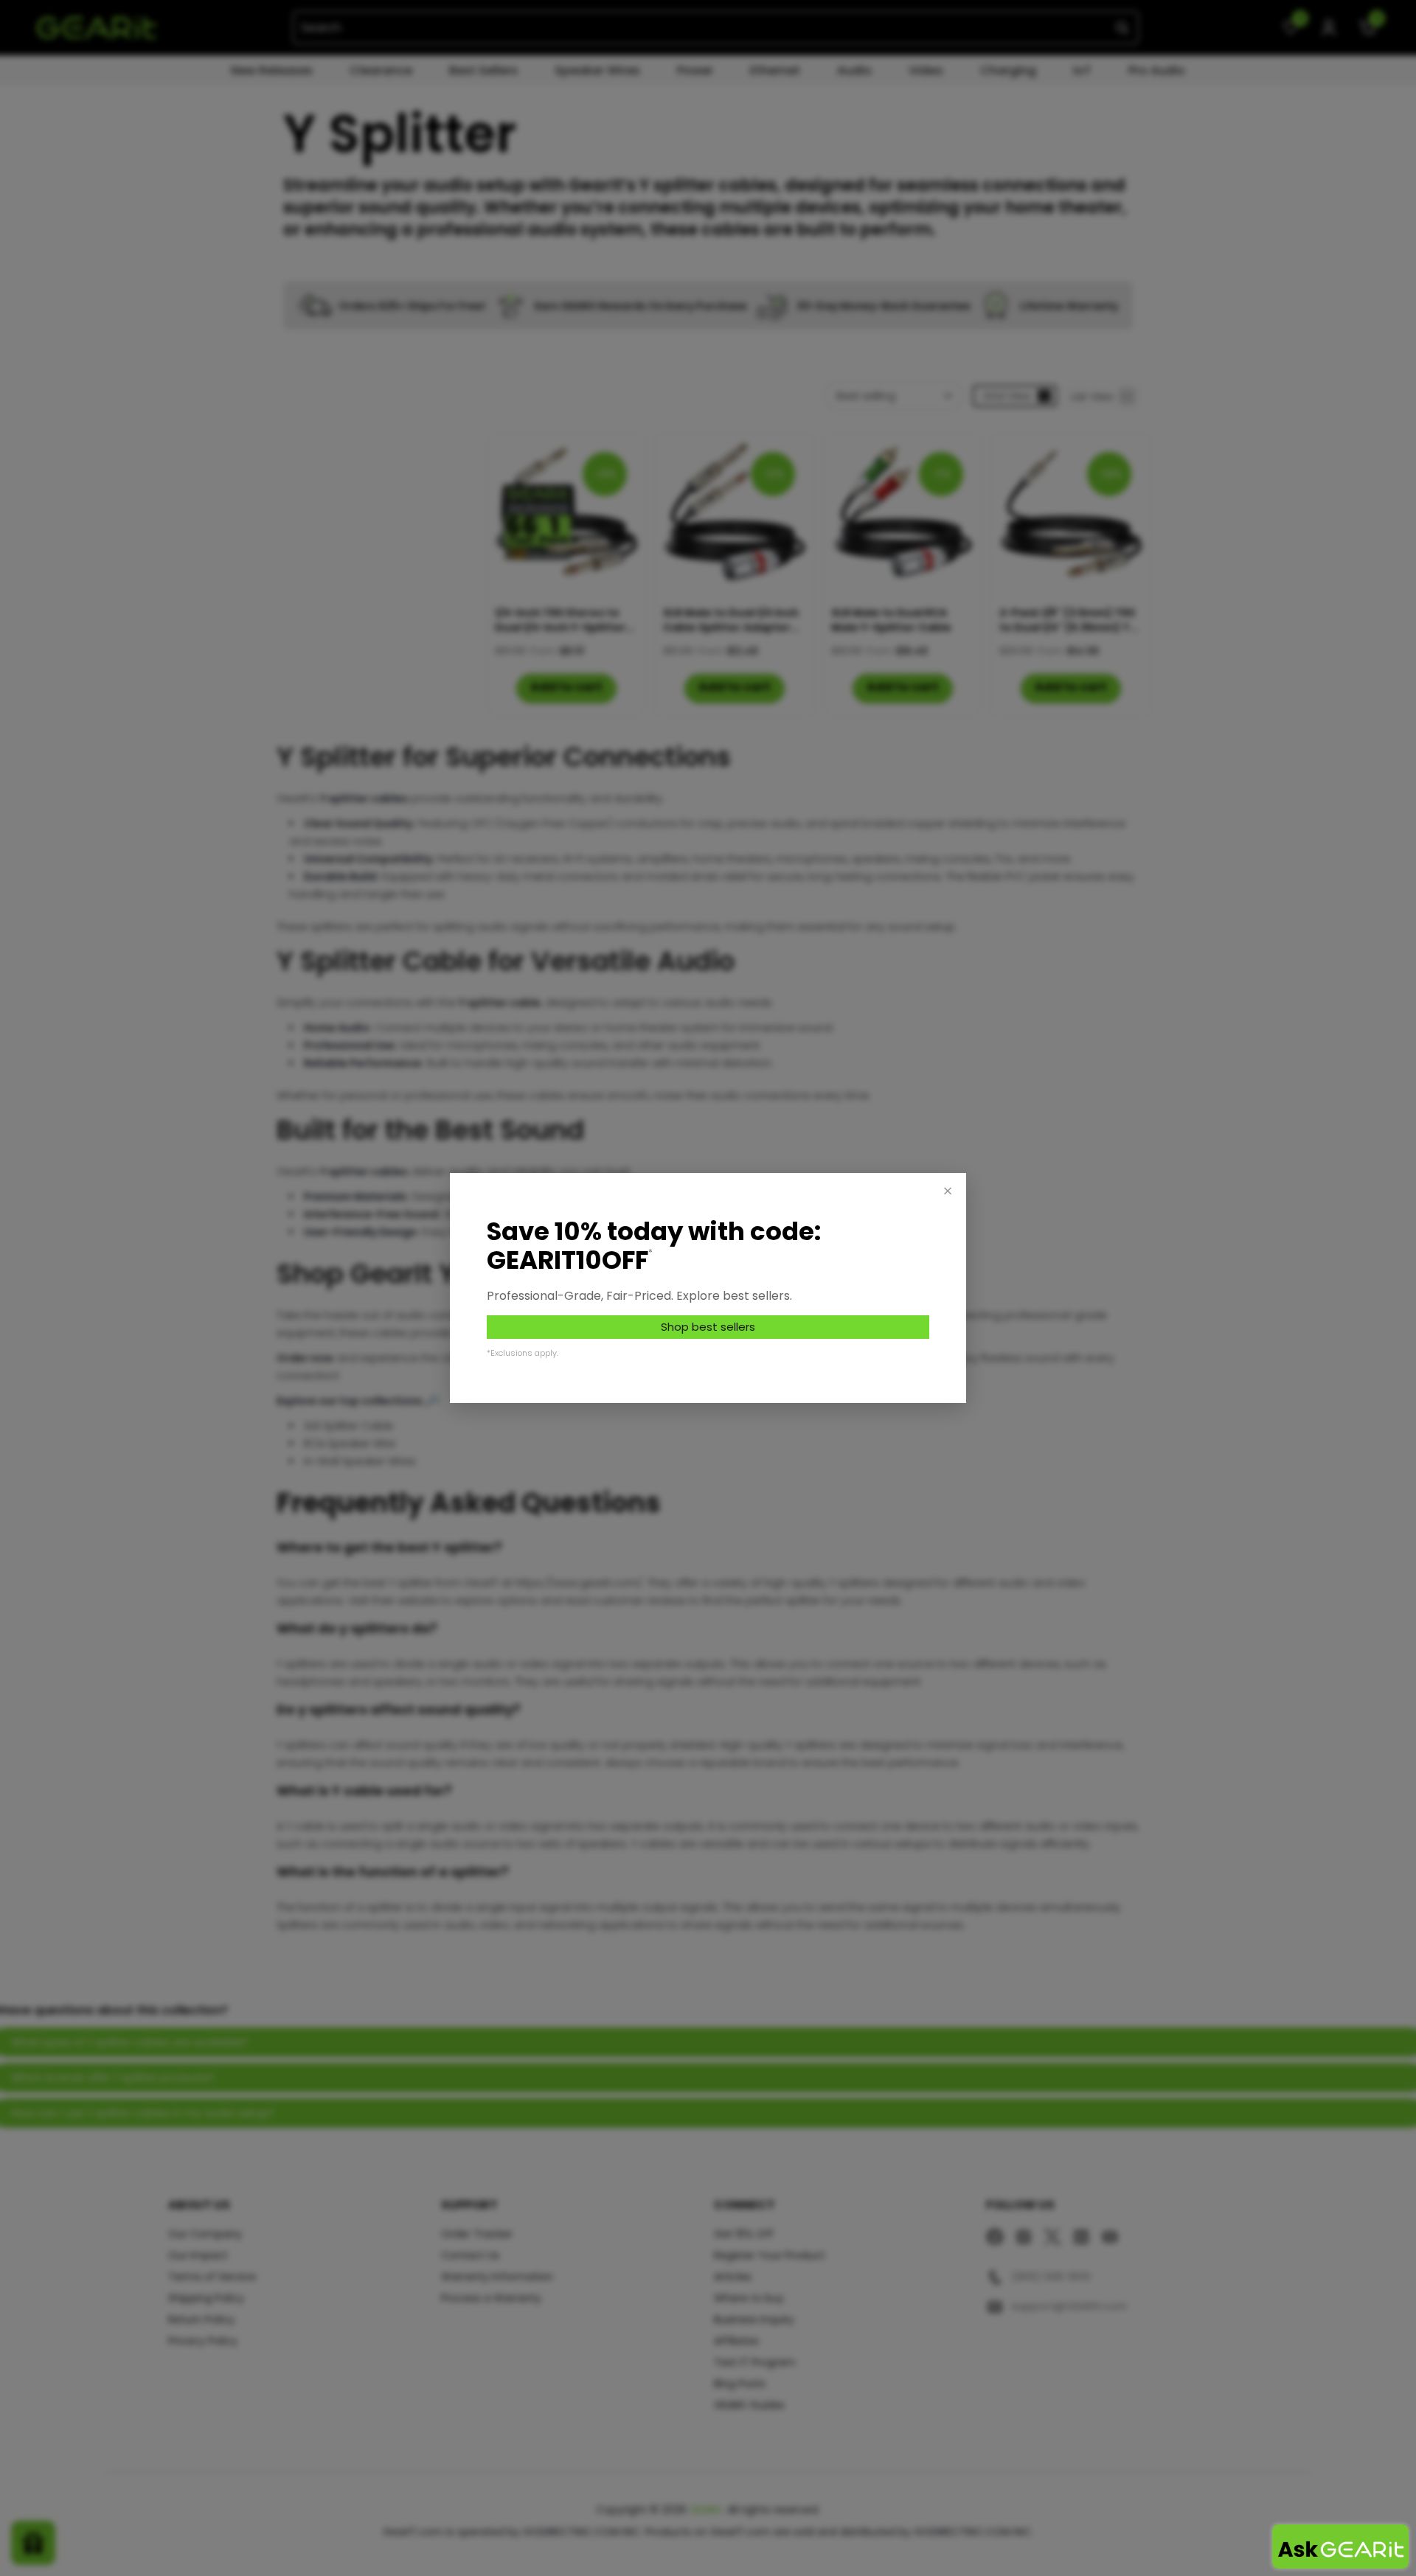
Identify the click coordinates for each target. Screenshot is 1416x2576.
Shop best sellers (708, 1327)
